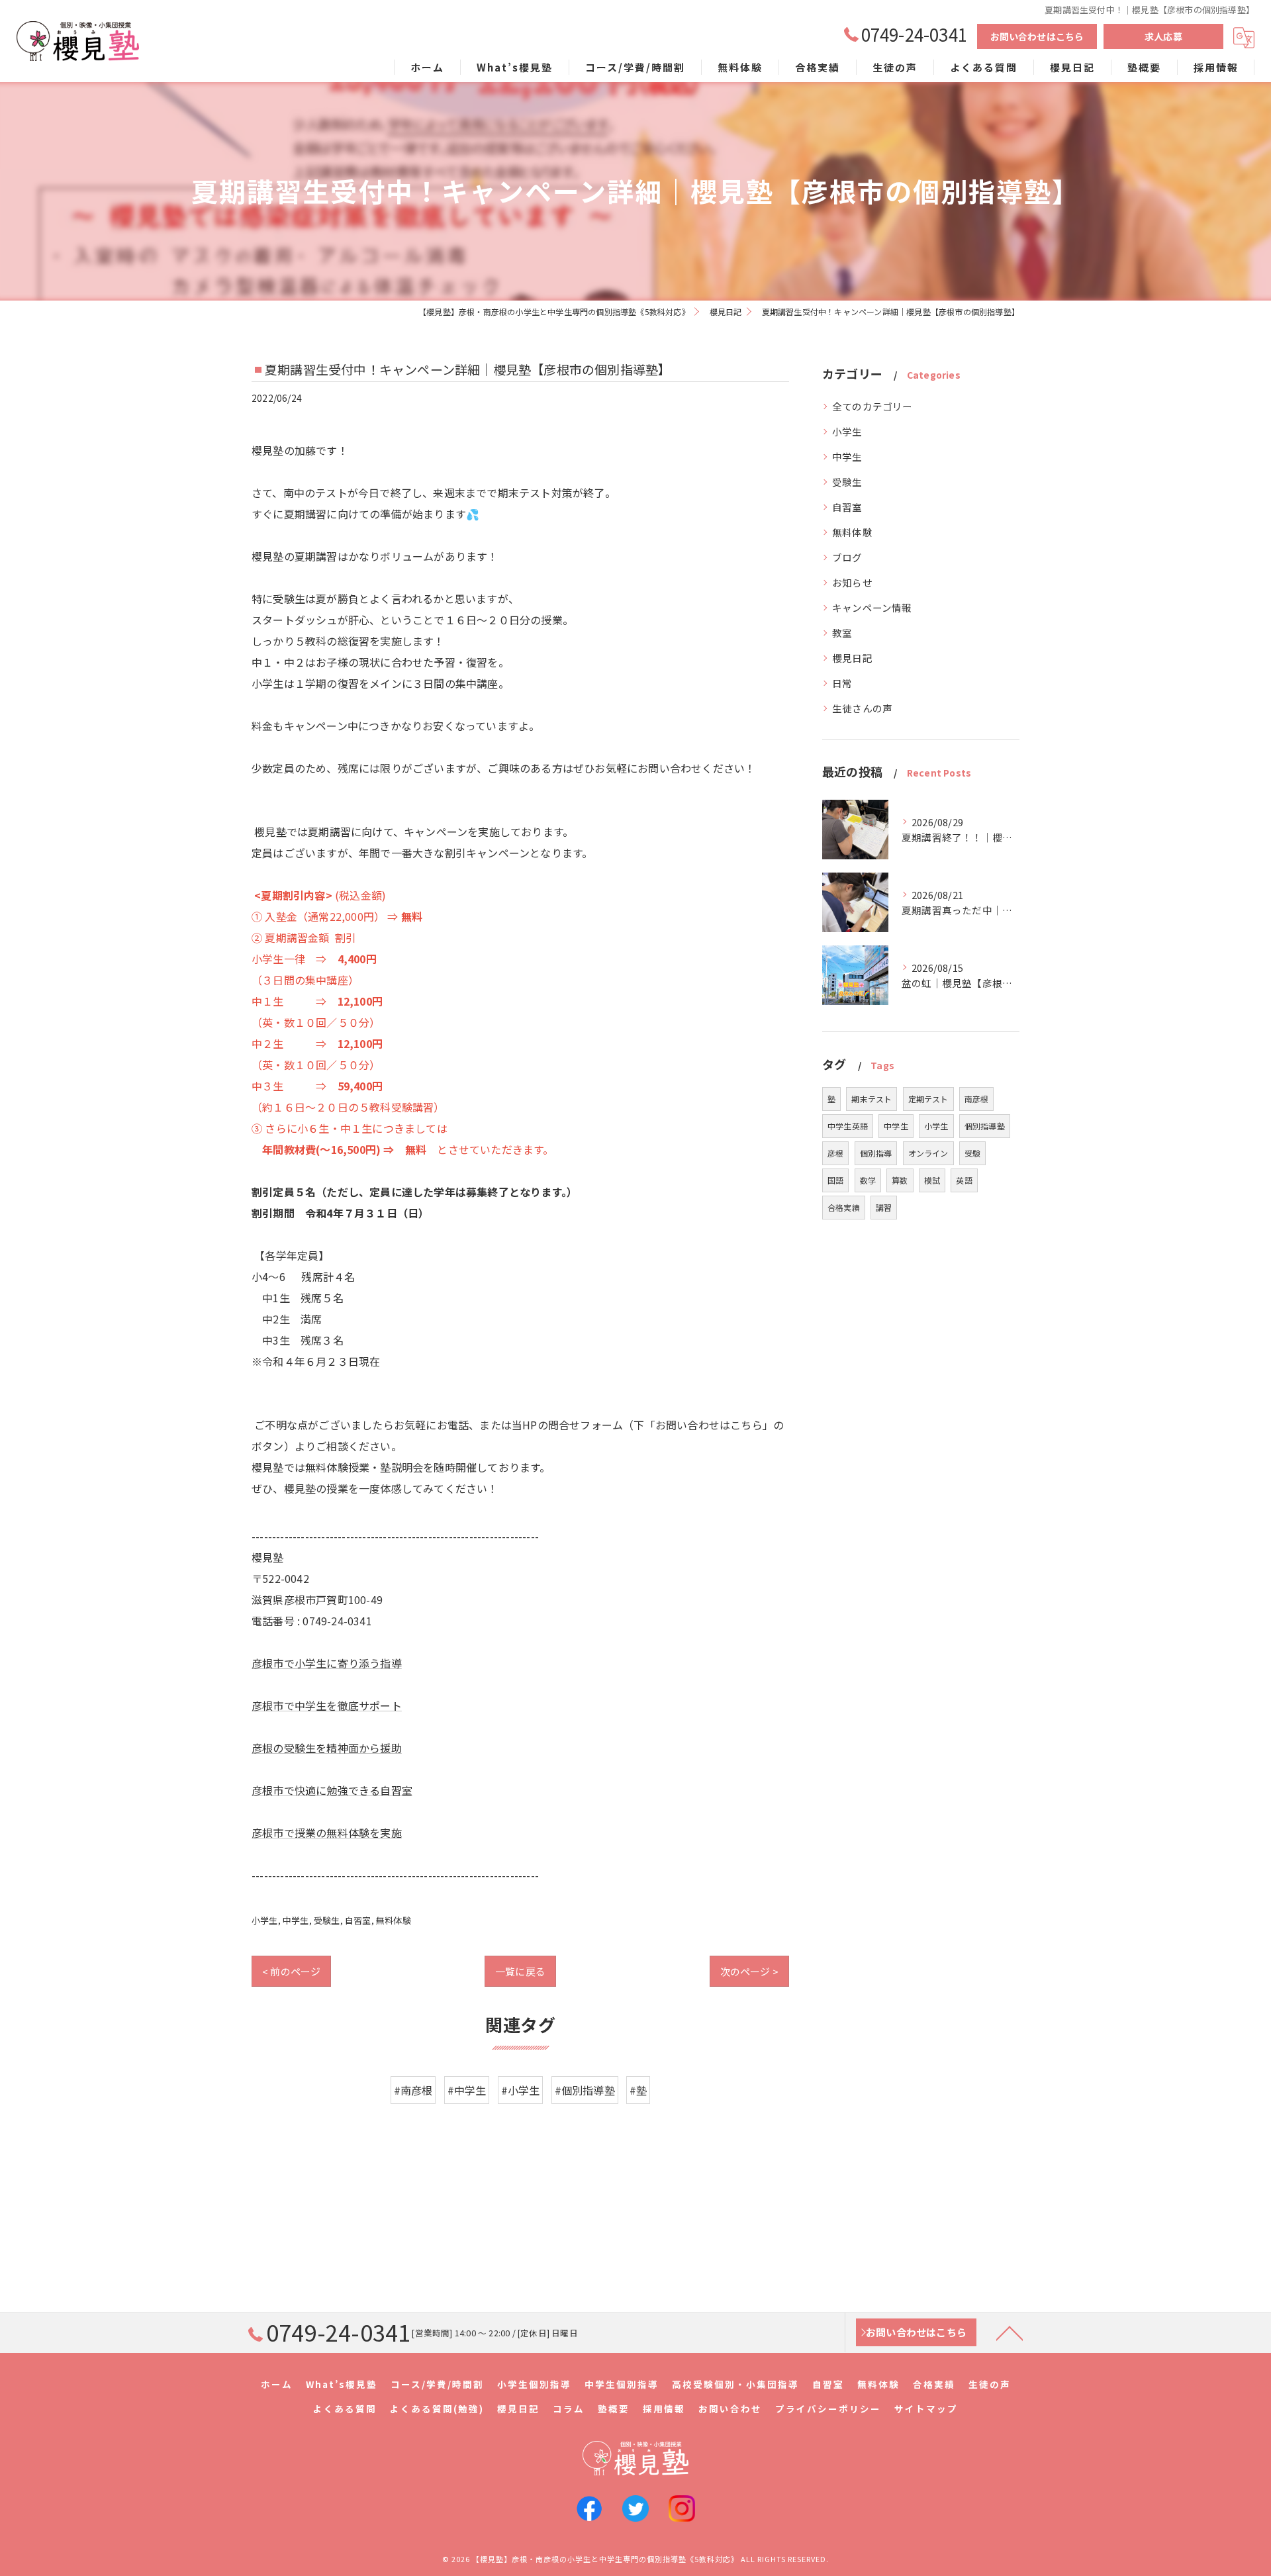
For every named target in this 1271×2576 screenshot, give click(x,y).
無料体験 (394, 1920)
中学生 (296, 1920)
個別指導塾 (985, 1126)
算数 (900, 1180)
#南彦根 (413, 2090)
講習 (884, 1207)
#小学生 (521, 2090)
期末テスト (871, 1099)
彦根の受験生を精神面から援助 (327, 1748)
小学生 (265, 1920)
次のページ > (749, 1971)
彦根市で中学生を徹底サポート (327, 1705)
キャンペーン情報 (872, 607)
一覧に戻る (520, 1971)
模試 (932, 1180)
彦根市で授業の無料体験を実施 (327, 1833)
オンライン (928, 1153)
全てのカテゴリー (872, 406)
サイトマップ (926, 2409)
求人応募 (1163, 36)
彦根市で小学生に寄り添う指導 (327, 1663)
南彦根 (977, 1099)
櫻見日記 (852, 658)
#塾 (638, 2090)
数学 (868, 1180)
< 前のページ (291, 1971)
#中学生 (467, 2090)
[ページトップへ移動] (1010, 2332)
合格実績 (844, 1207)
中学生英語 (848, 1126)
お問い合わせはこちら (1037, 36)
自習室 (358, 1920)
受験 (972, 1153)
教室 (842, 633)
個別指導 (876, 1153)
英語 (964, 1180)
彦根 (835, 1153)
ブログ (847, 557)
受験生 (327, 1920)
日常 (842, 683)
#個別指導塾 (585, 2090)
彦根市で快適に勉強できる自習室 (332, 1790)
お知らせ (852, 582)
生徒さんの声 (862, 708)
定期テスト (928, 1099)
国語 (835, 1180)
